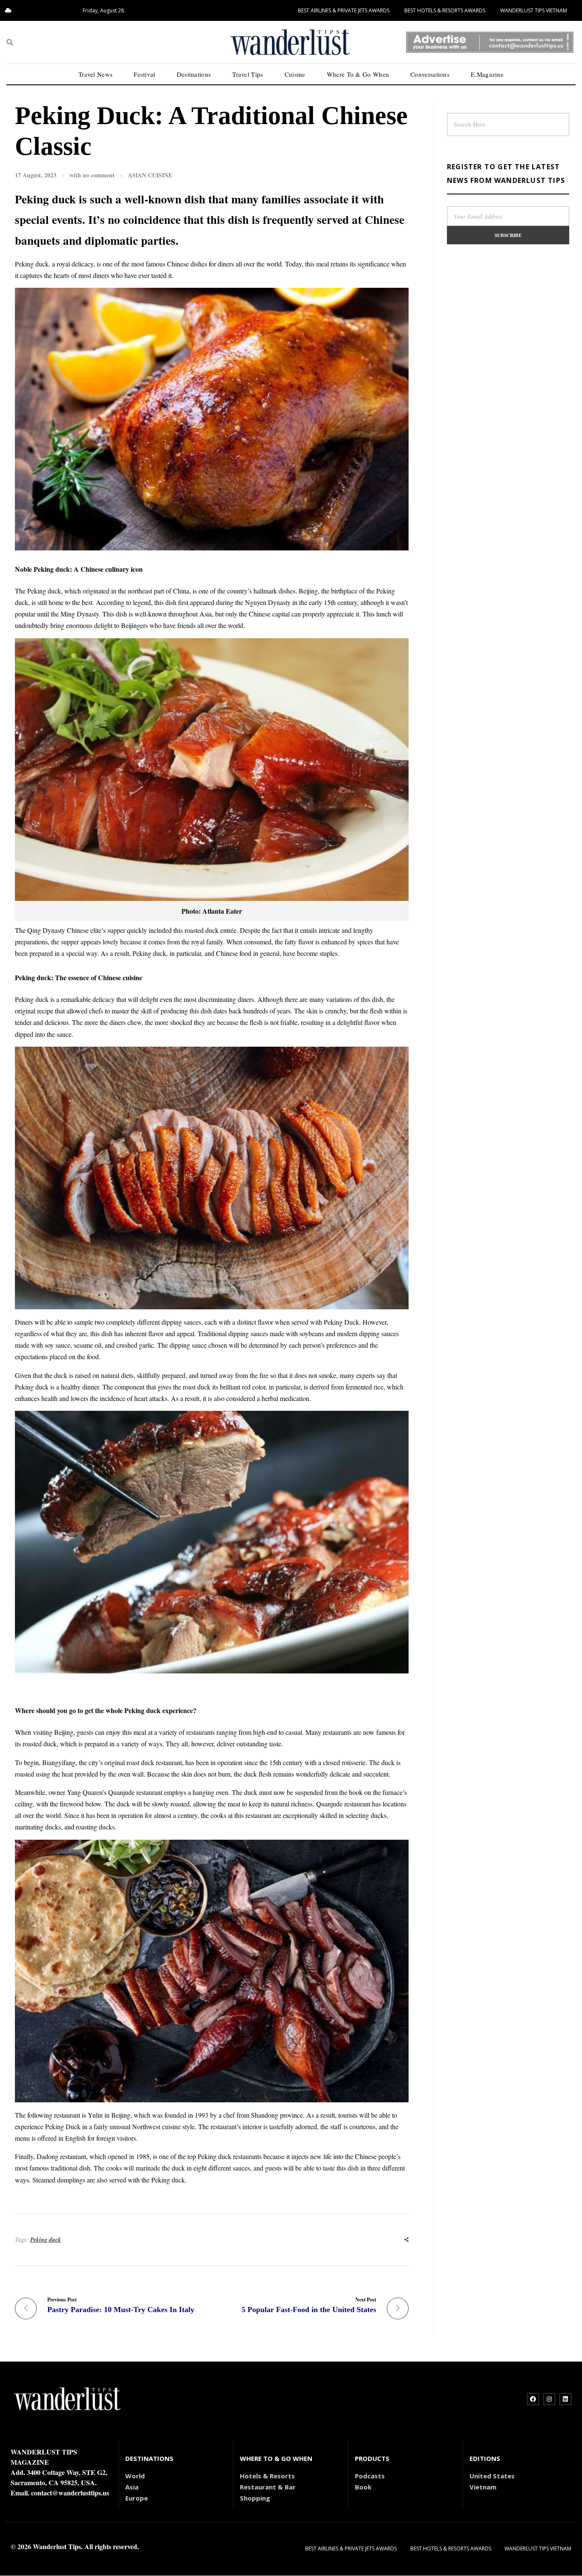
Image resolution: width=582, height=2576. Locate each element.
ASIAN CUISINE (150, 175)
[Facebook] (533, 2399)
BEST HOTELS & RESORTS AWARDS (445, 10)
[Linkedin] (565, 2399)
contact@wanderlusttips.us (70, 2493)
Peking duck (46, 2240)
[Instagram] (549, 2399)
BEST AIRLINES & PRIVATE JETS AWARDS (344, 10)
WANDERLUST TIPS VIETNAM (534, 10)
